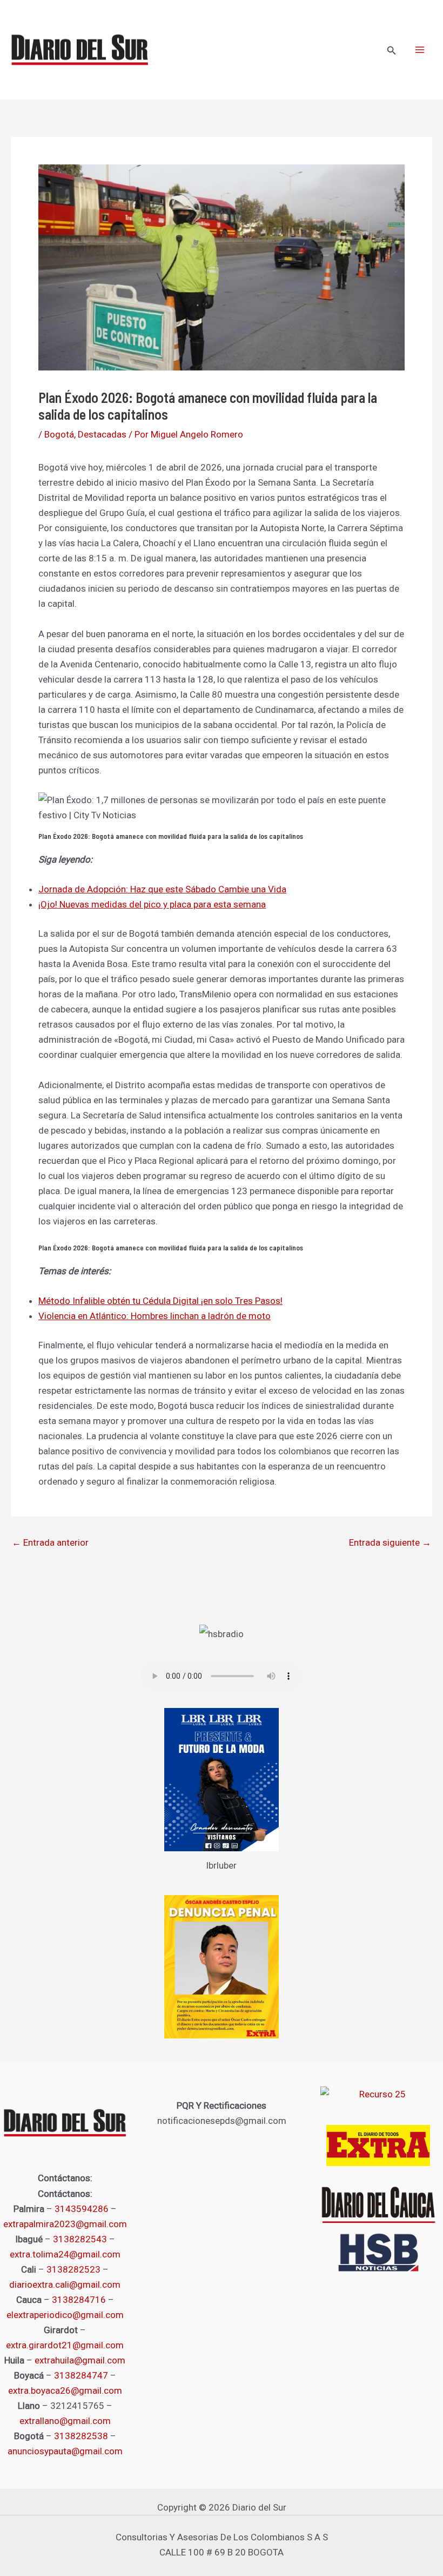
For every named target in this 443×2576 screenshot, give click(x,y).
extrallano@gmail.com (65, 2421)
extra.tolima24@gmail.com (65, 2254)
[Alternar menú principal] (420, 50)
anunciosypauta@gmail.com (65, 2451)
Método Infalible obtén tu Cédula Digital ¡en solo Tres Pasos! (160, 1301)
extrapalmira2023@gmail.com (65, 2224)
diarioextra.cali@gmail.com (65, 2284)
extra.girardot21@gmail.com (65, 2345)
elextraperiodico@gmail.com (65, 2315)
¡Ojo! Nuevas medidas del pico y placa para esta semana (152, 904)
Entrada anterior (50, 1543)
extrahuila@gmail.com (80, 2360)
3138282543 (80, 2239)
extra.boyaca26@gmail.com (65, 2390)
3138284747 (81, 2375)
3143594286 (82, 2209)
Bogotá (59, 434)
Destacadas (102, 434)
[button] (392, 51)
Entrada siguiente (390, 1543)
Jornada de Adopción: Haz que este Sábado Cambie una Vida (162, 889)
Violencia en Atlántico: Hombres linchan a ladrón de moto (155, 1316)
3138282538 (81, 2436)
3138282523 (73, 2269)
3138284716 (79, 2300)
